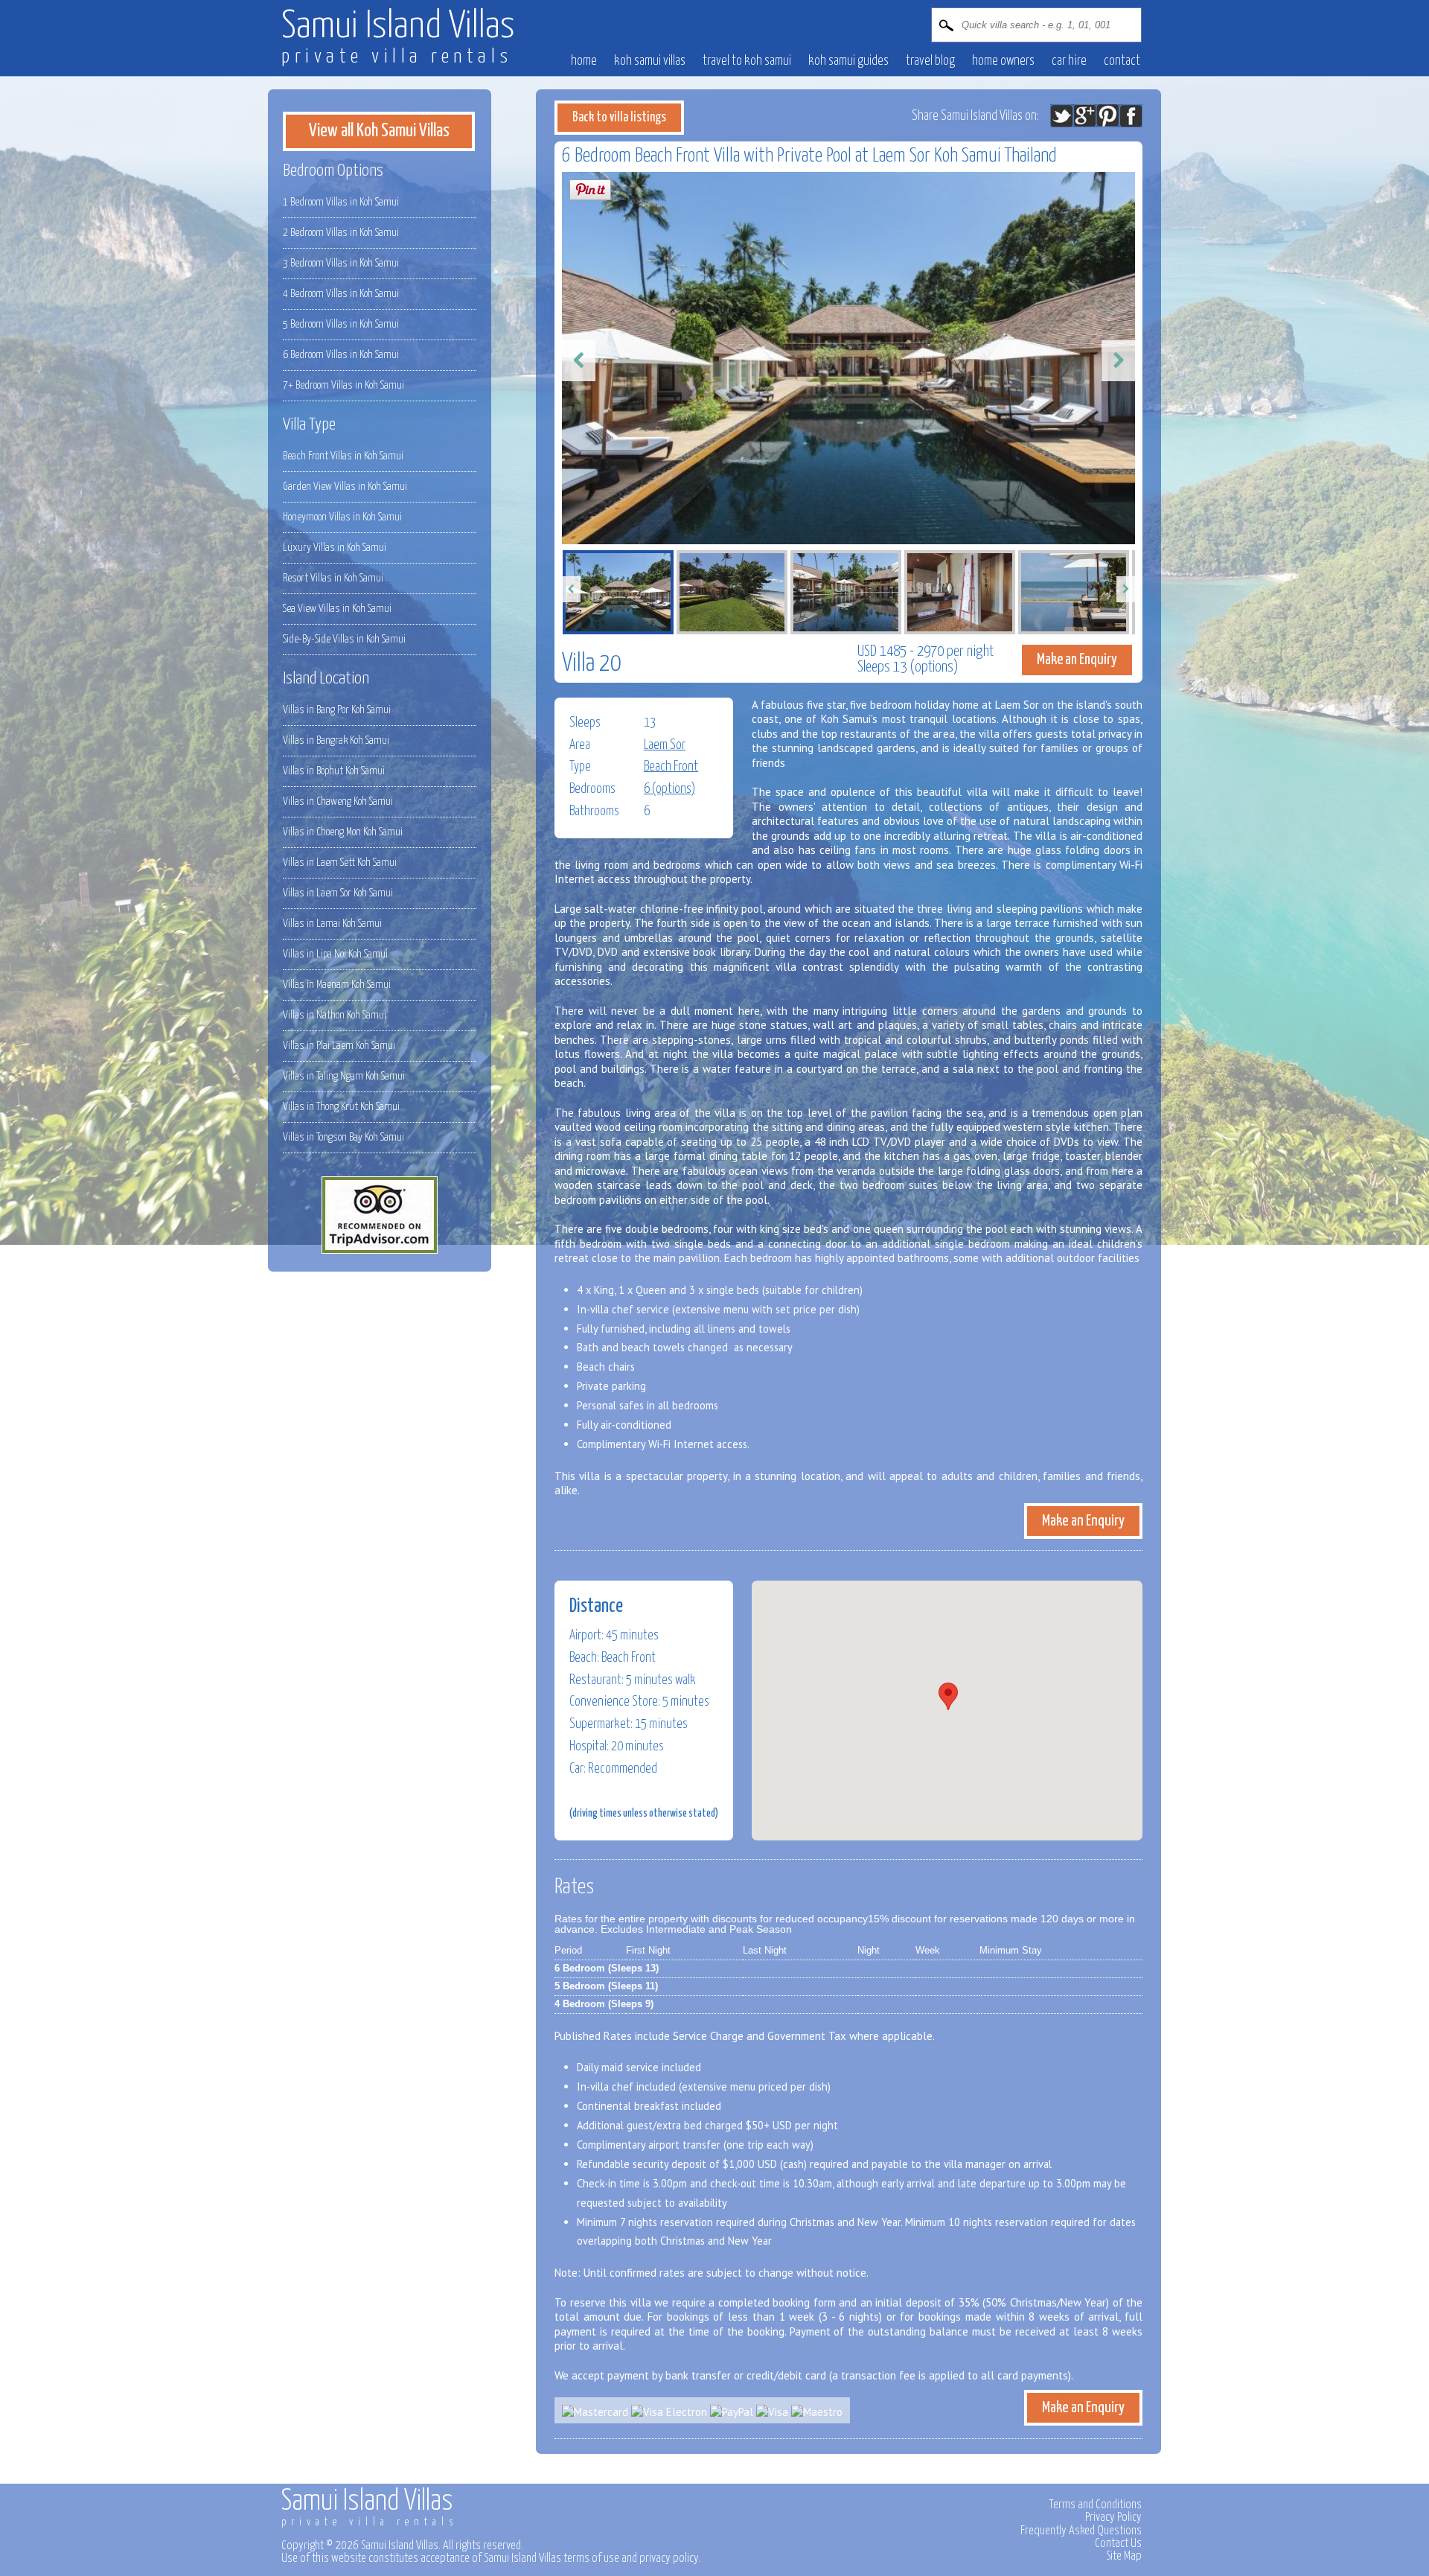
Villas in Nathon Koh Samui (335, 1015)
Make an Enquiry (1077, 660)
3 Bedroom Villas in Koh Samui (341, 263)
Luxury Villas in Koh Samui (335, 548)
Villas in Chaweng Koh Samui (338, 801)
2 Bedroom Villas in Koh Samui (341, 233)
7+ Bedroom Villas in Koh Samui (343, 385)
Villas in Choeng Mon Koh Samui (343, 832)
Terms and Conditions (1095, 2505)
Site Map (1124, 2556)
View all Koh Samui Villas (379, 131)
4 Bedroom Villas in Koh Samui (341, 294)
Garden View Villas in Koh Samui (345, 487)
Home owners (1003, 61)
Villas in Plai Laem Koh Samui (339, 1046)
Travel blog (930, 61)
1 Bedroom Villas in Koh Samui (341, 202)
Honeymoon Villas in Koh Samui (342, 517)
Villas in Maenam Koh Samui (337, 985)
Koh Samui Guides (848, 61)
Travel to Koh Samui (747, 61)
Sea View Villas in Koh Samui (337, 609)
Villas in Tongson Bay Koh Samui (343, 1137)
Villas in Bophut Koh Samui (334, 771)
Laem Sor (665, 745)
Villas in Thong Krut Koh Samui (341, 1107)
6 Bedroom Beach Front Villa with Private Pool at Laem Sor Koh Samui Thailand (809, 156)
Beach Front (671, 767)
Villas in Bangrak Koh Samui (336, 740)
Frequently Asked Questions (1081, 2531)
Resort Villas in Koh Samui (333, 578)
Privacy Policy (1113, 2517)
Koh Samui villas (650, 61)
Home (584, 61)
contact (1122, 61)
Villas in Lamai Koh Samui (332, 924)
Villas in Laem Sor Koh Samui (338, 893)
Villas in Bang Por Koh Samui (337, 710)
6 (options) (669, 789)
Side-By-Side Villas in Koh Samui (344, 639)
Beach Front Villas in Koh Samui (343, 456)
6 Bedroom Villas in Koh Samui (341, 355)
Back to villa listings (619, 118)
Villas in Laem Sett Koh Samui (340, 863)
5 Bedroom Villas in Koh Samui (341, 324)
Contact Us (1118, 2543)
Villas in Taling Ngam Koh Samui (344, 1076)
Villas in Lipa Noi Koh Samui (335, 954)
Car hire (1069, 61)
